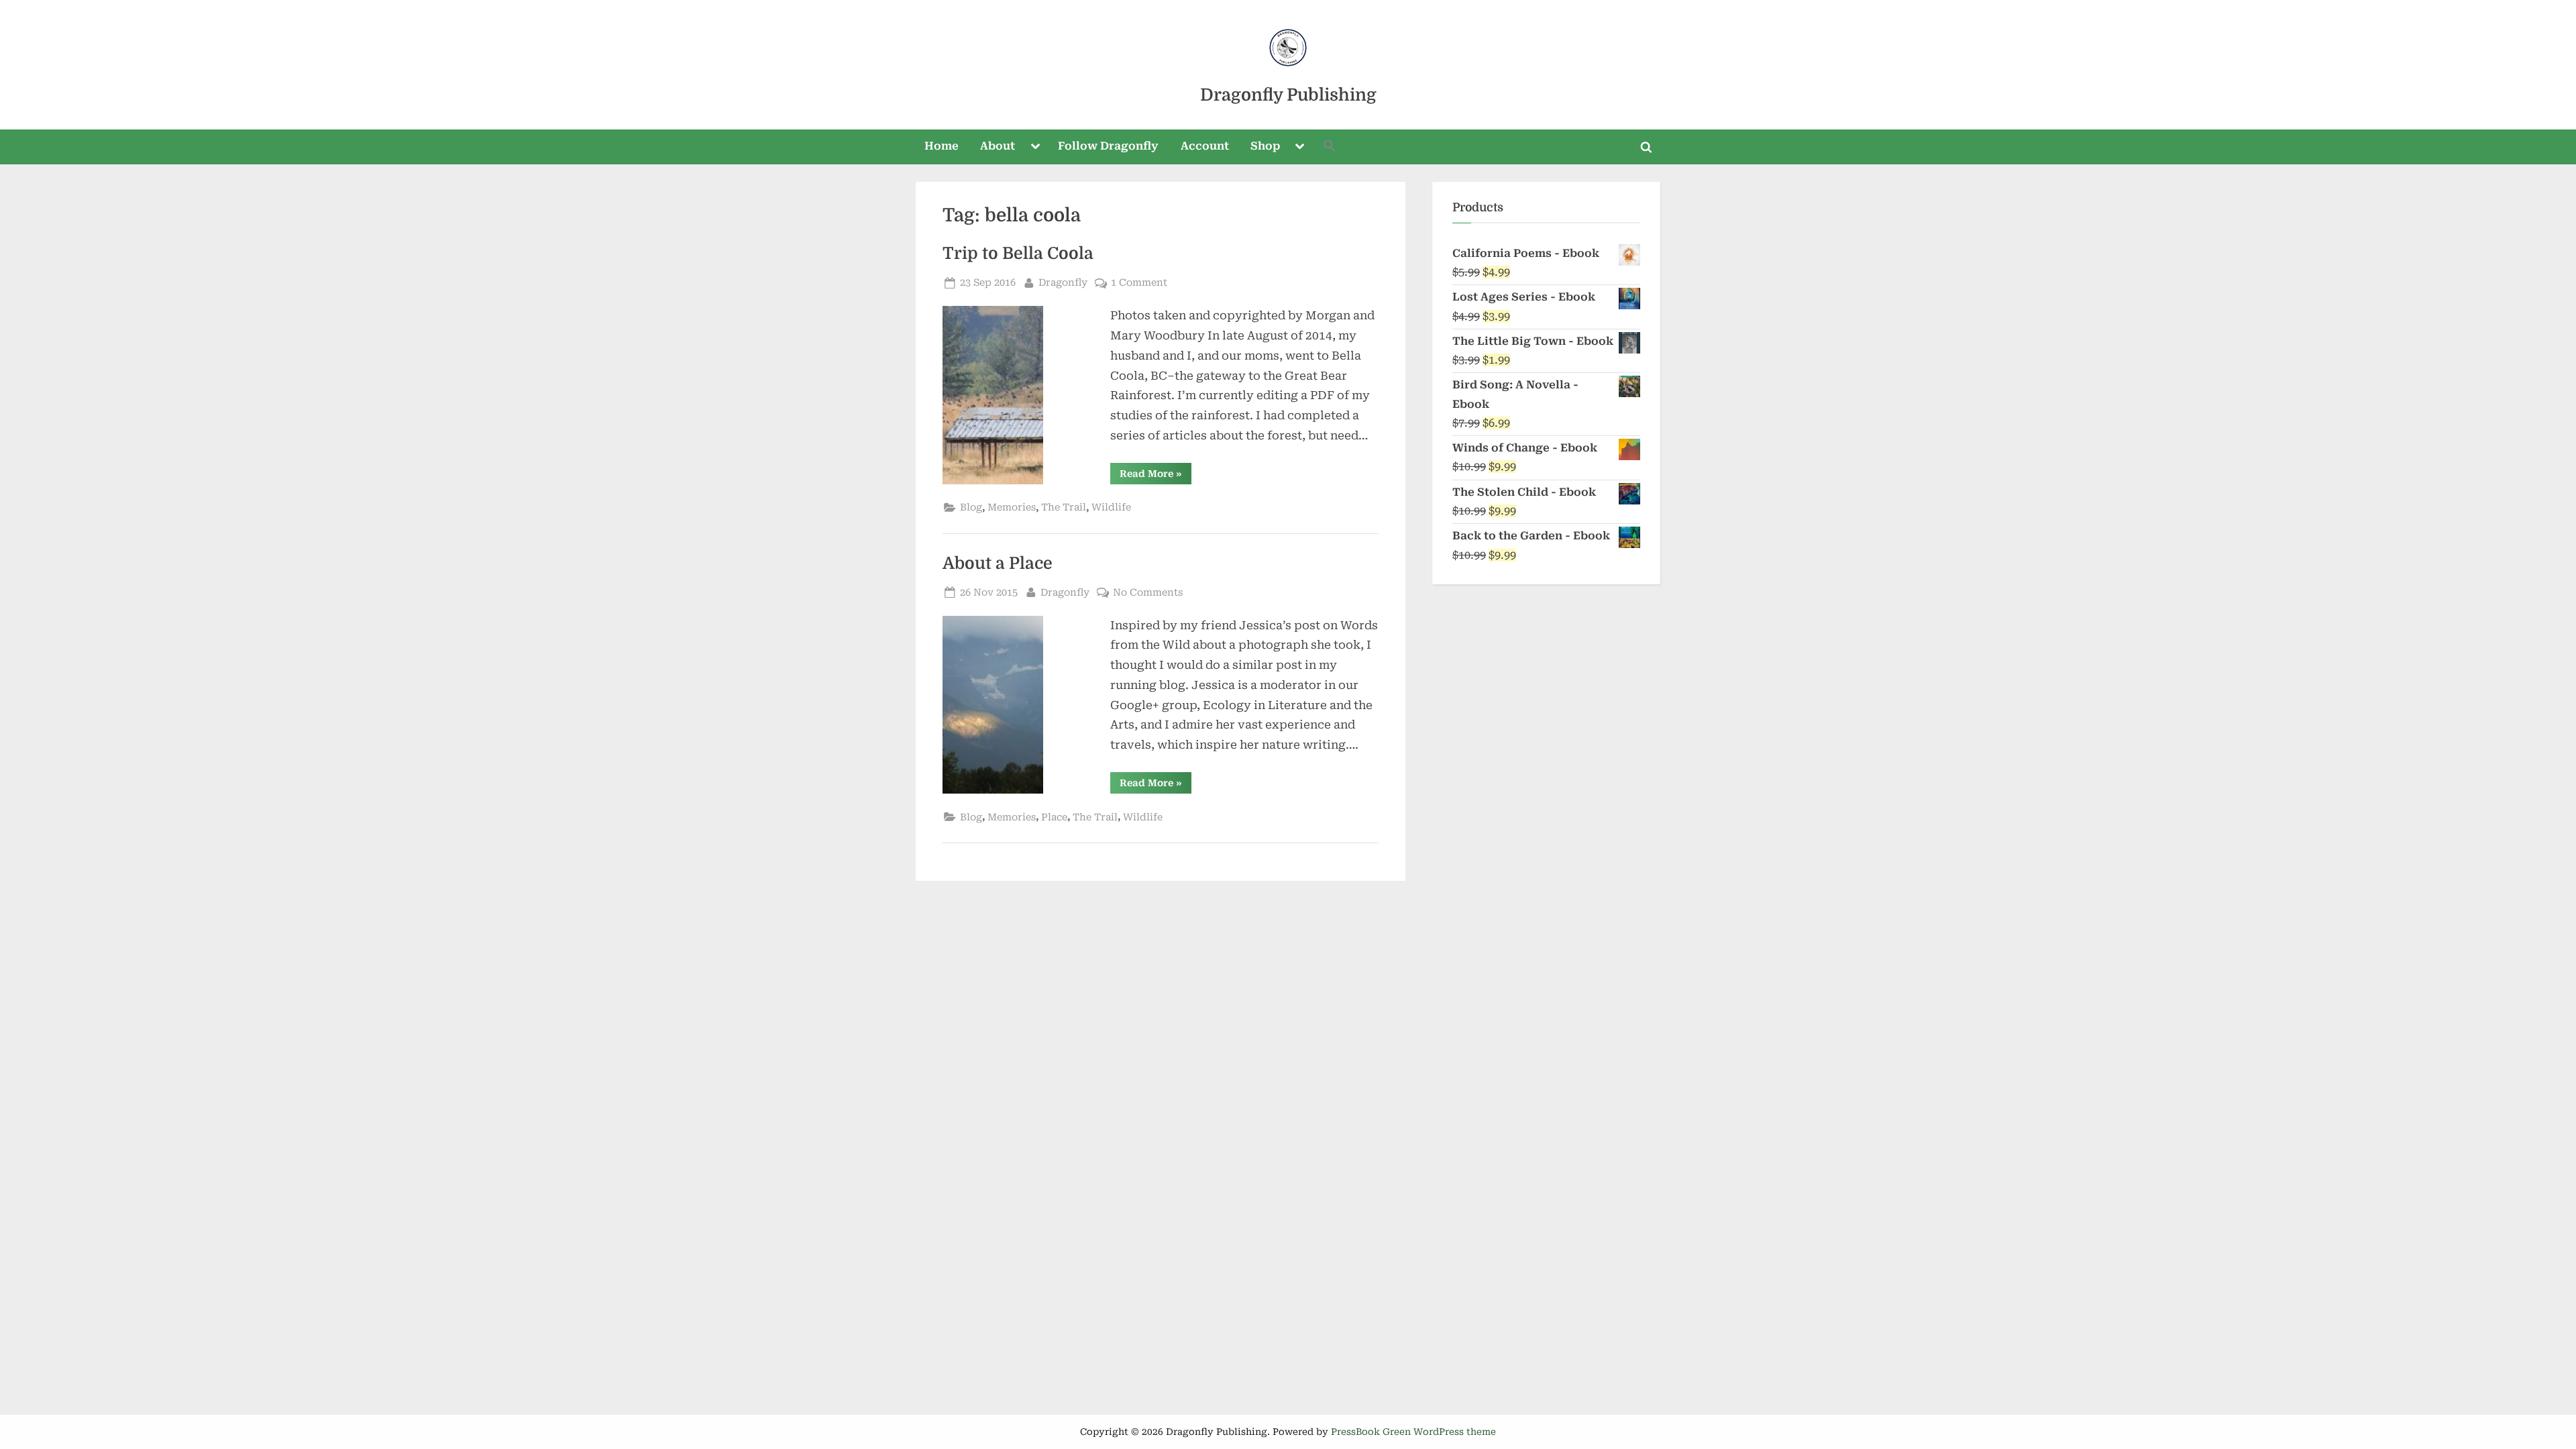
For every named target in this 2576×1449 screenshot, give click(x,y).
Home (942, 146)
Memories (1012, 507)
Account (1205, 146)
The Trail (1064, 507)
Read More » (1156, 476)
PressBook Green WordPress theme (1413, 1432)
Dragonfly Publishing (1288, 95)
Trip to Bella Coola (1018, 254)
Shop (1265, 146)
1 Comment (1139, 284)
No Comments (1148, 594)
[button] (1330, 147)
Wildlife (1111, 507)
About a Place (998, 563)
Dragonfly (1063, 282)
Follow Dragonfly (1108, 146)
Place (1054, 817)
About (998, 146)
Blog (971, 507)
